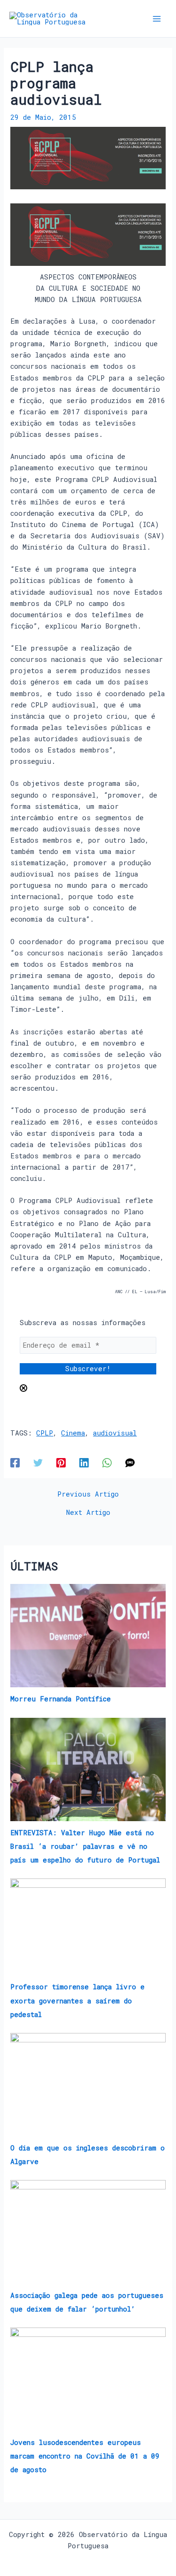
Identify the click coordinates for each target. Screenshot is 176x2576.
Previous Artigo (88, 1494)
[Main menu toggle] (157, 19)
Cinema (73, 1433)
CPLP (45, 1433)
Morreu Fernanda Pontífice (61, 1699)
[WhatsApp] (107, 1463)
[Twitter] (38, 1463)
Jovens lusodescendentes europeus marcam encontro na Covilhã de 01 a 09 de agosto (85, 2456)
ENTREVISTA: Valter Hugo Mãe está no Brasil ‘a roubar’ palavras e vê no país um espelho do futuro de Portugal (85, 1846)
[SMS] (130, 1463)
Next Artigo (88, 1513)
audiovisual (115, 1433)
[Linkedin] (84, 1463)
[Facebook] (15, 1463)
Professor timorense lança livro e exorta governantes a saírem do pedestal (77, 2000)
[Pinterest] (61, 1463)
